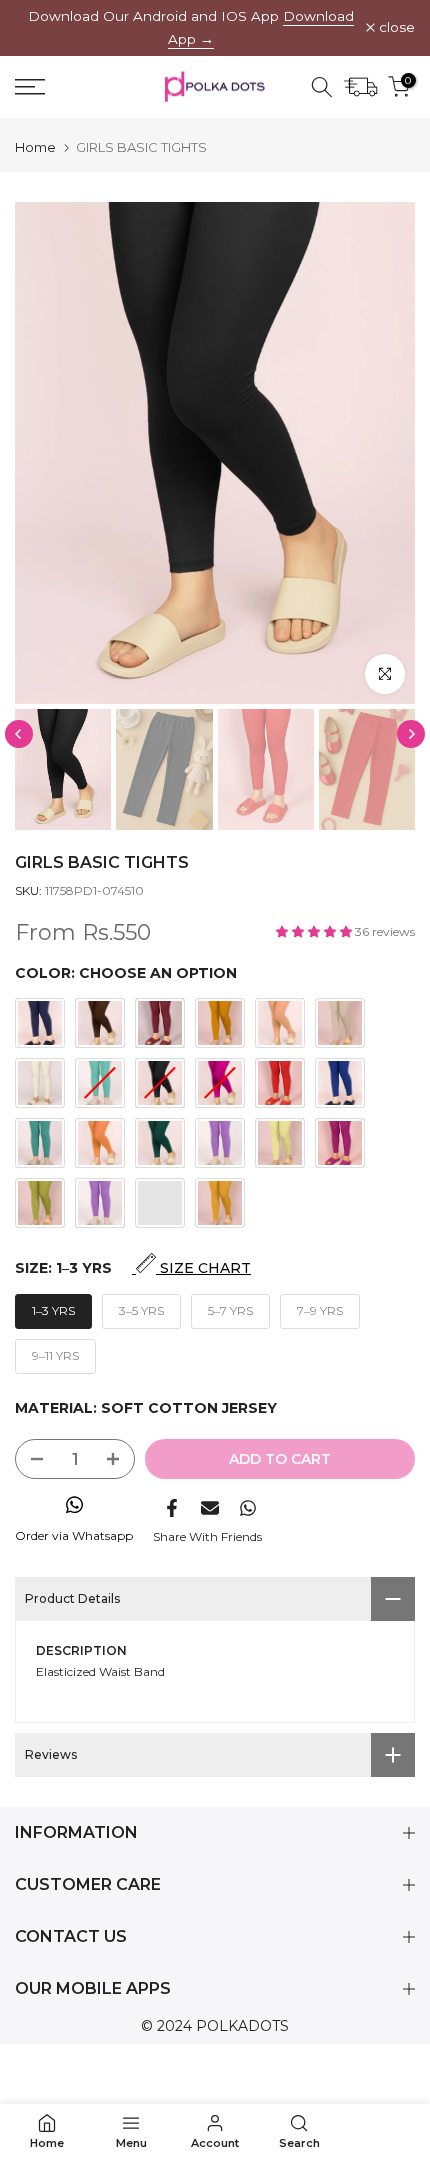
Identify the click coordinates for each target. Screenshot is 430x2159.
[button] (315, 931)
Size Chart (203, 1268)
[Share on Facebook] (172, 1508)
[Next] (411, 734)
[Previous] (19, 734)
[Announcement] (190, 28)
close (395, 28)
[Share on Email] (210, 1508)
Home (35, 147)
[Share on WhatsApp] (248, 1508)
